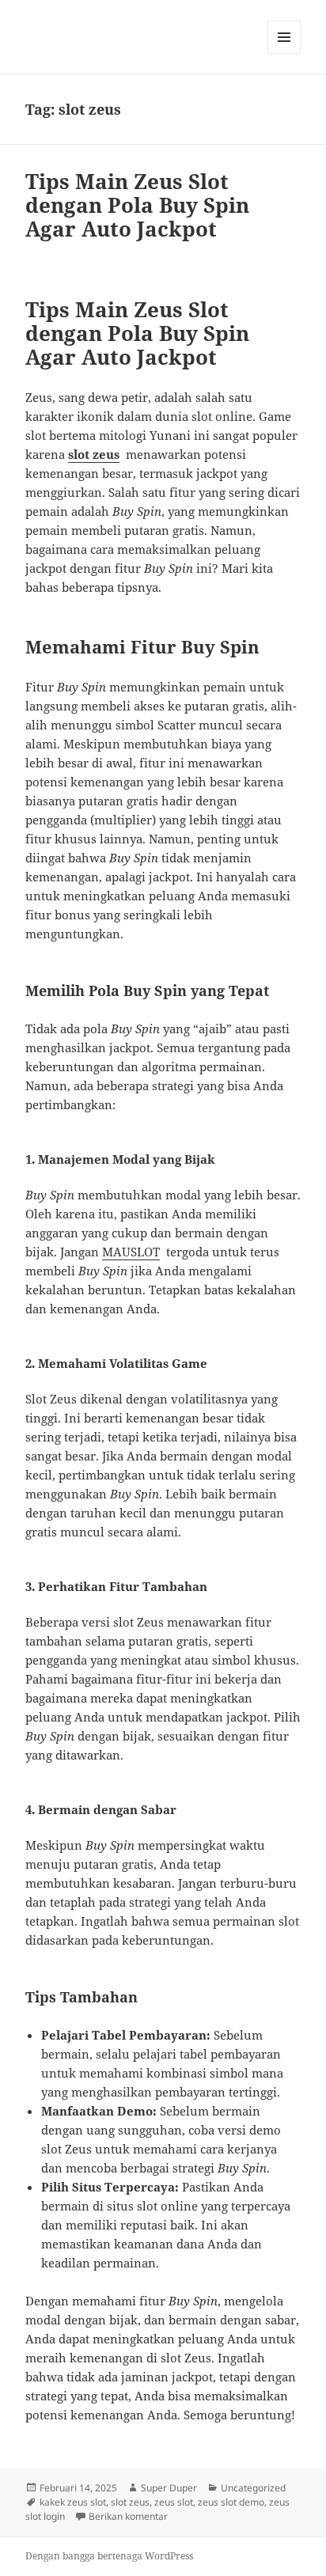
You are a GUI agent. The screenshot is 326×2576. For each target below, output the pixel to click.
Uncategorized (253, 2488)
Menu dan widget (284, 53)
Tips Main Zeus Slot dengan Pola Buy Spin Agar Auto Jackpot (137, 205)
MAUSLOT (131, 1252)
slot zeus (94, 454)
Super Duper (169, 2488)
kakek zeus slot (73, 2502)
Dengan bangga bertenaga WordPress (109, 2556)
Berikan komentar (128, 2516)
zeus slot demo (231, 2502)
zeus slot (174, 2502)
